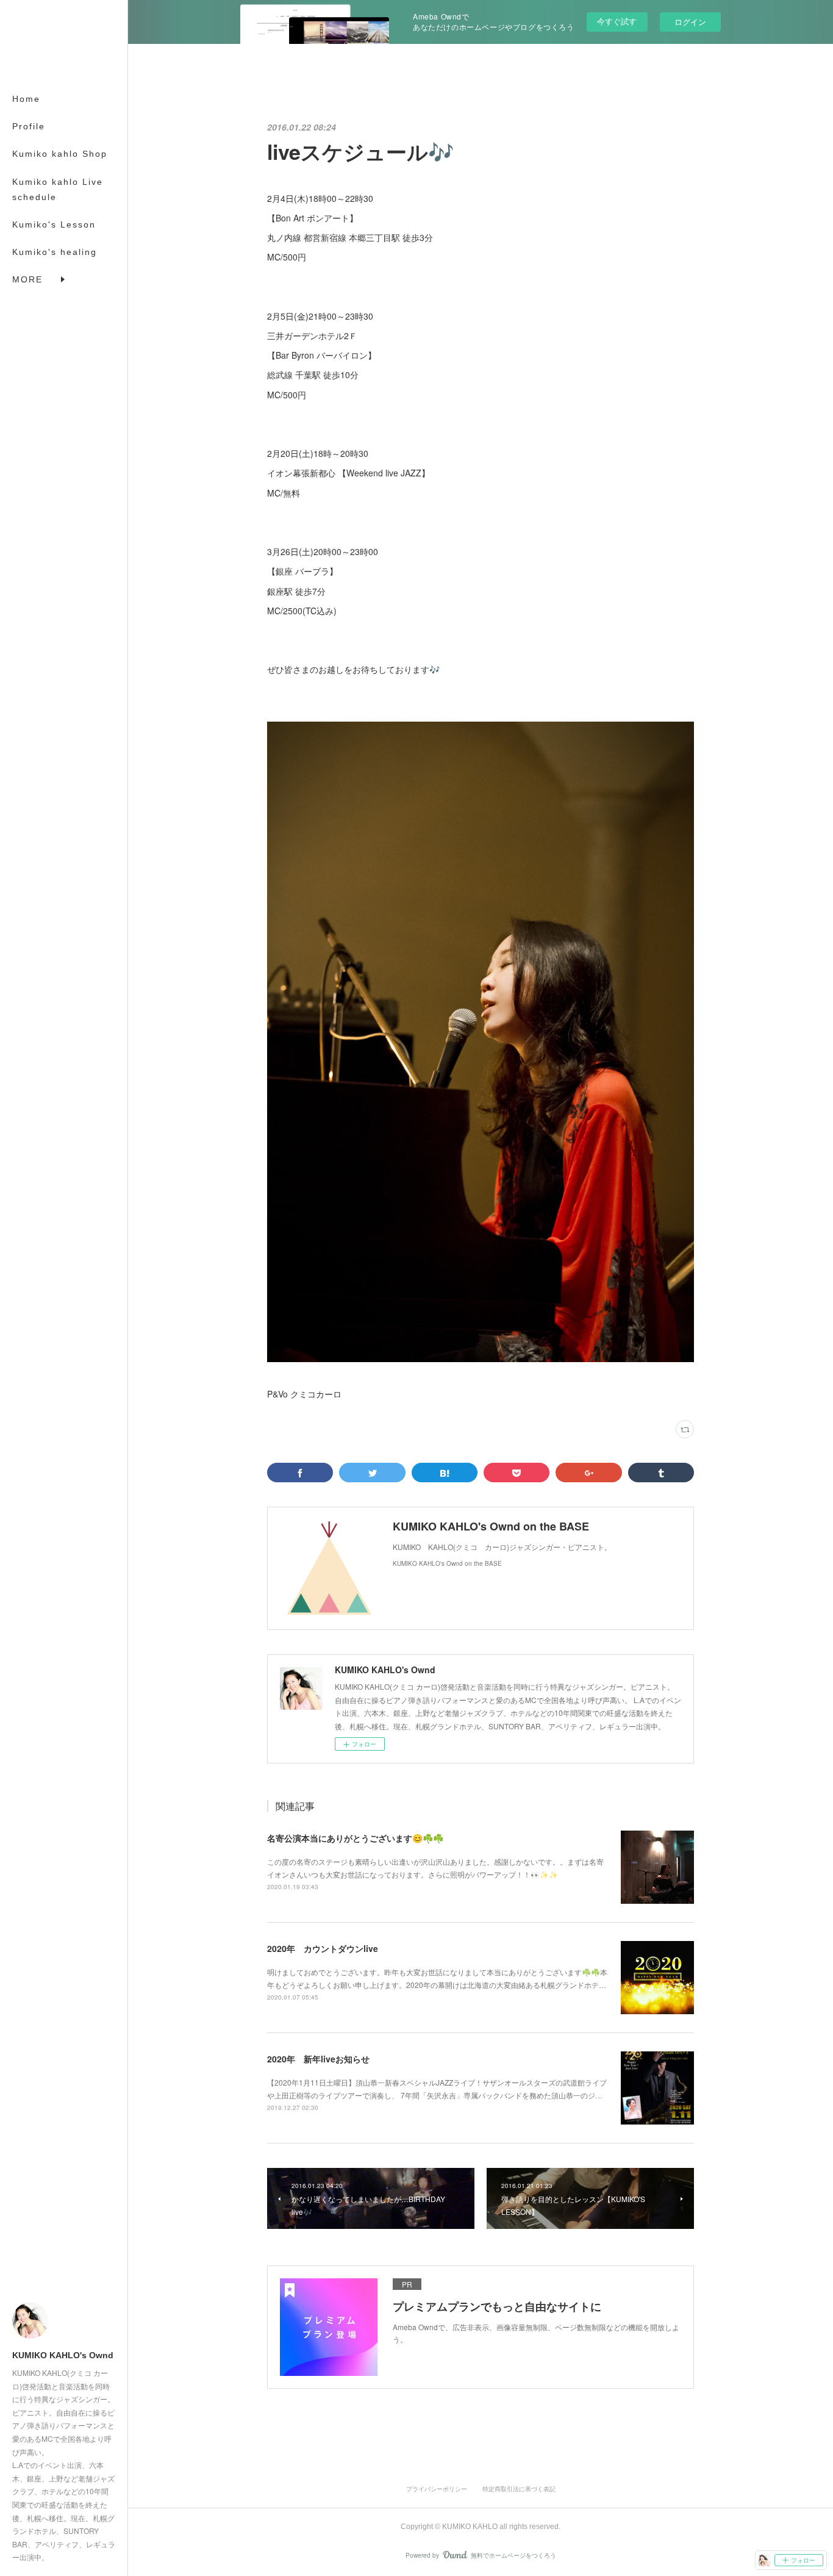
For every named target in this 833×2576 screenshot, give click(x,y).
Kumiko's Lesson (54, 224)
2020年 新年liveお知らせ (318, 2059)
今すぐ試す (617, 21)
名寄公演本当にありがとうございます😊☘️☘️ (355, 1838)
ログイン (690, 22)
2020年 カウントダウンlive (323, 1948)
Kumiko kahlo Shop (60, 154)
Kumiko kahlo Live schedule (58, 189)
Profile (29, 126)
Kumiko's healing (55, 252)
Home (26, 99)
